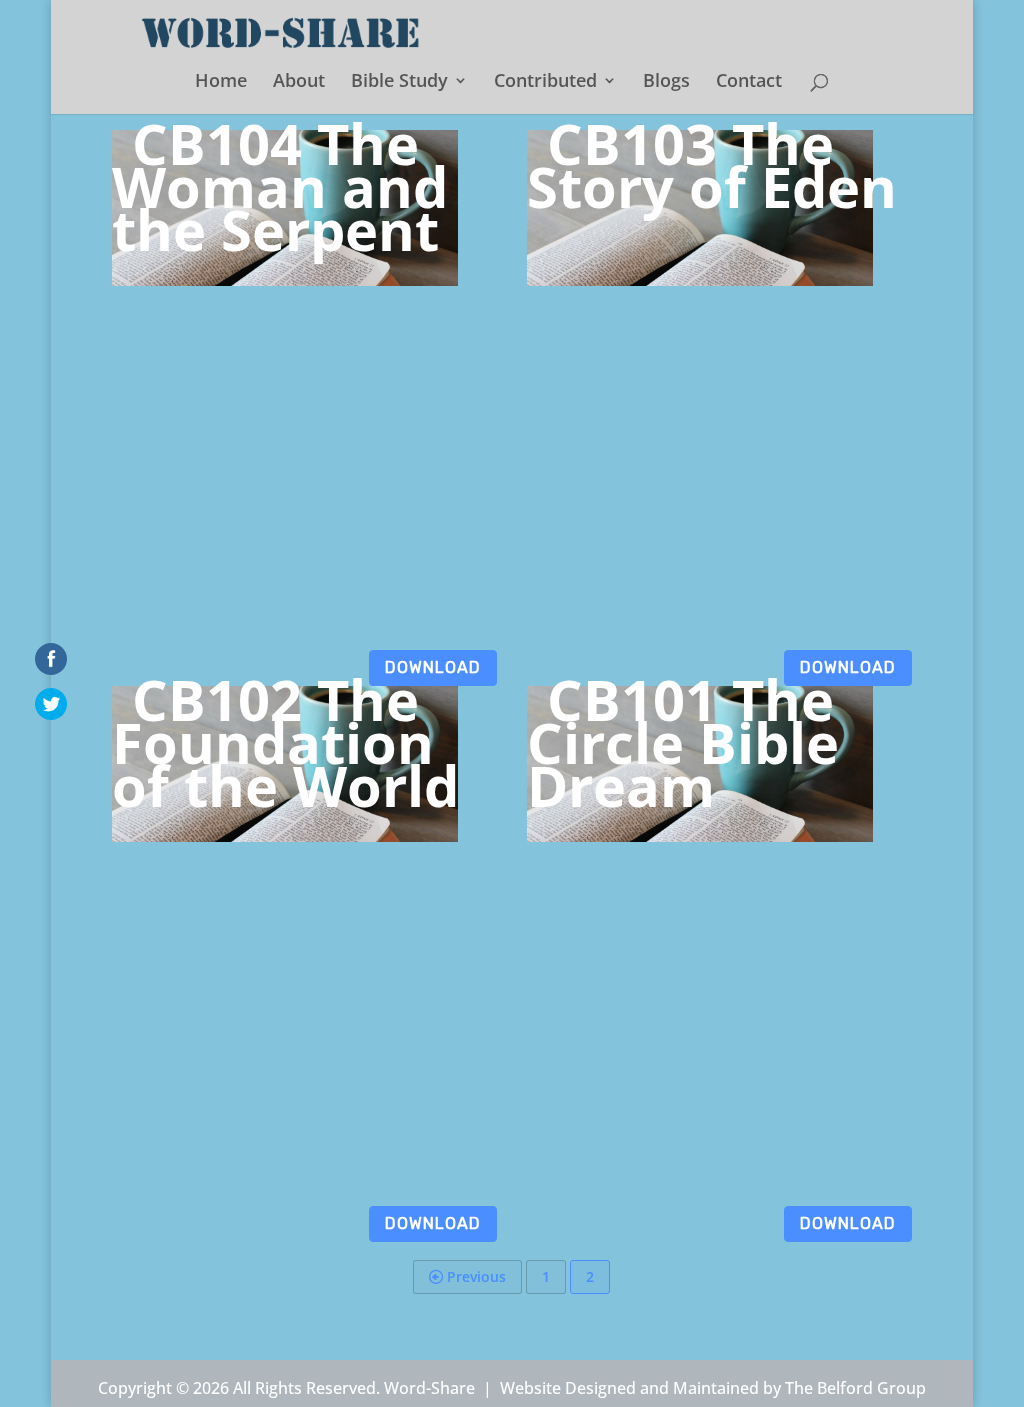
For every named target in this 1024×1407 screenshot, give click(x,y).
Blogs (666, 82)
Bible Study (399, 82)
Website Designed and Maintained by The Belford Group (713, 1388)
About (299, 82)
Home (221, 82)
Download (433, 667)
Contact (749, 82)
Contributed (545, 82)
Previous (474, 1276)
